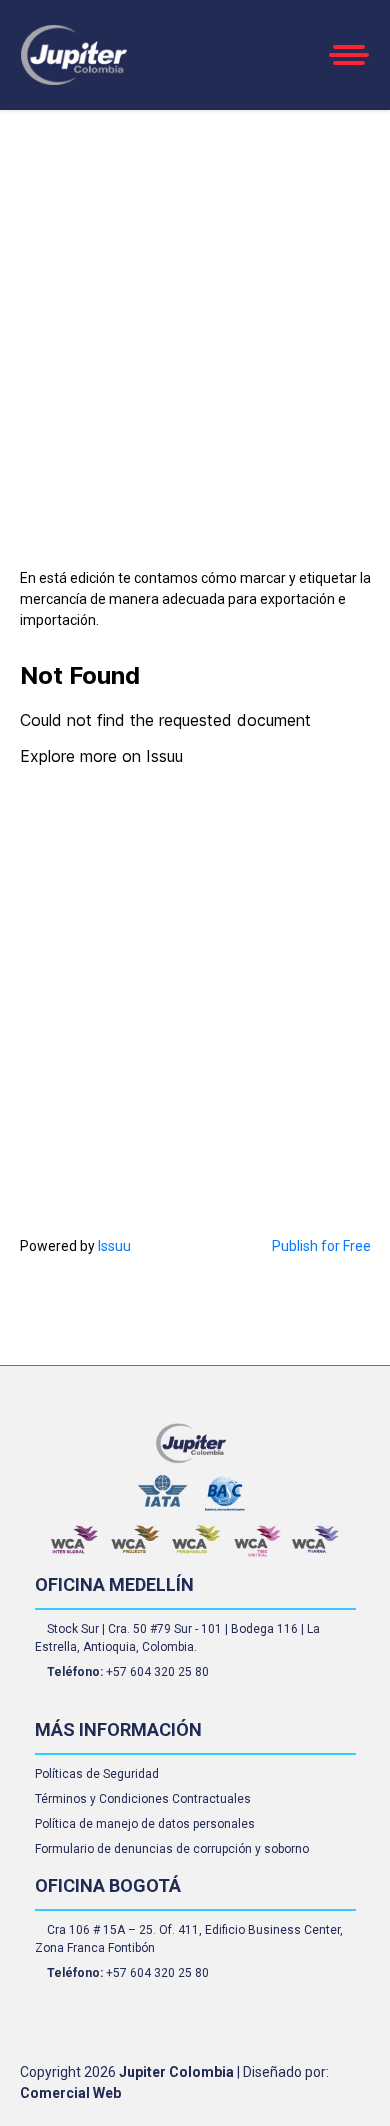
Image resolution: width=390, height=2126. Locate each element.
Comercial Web (70, 2093)
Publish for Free (321, 1246)
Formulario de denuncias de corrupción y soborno (172, 1849)
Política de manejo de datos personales (145, 1824)
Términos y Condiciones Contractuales (143, 1799)
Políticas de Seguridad (97, 1774)
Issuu (114, 1246)
